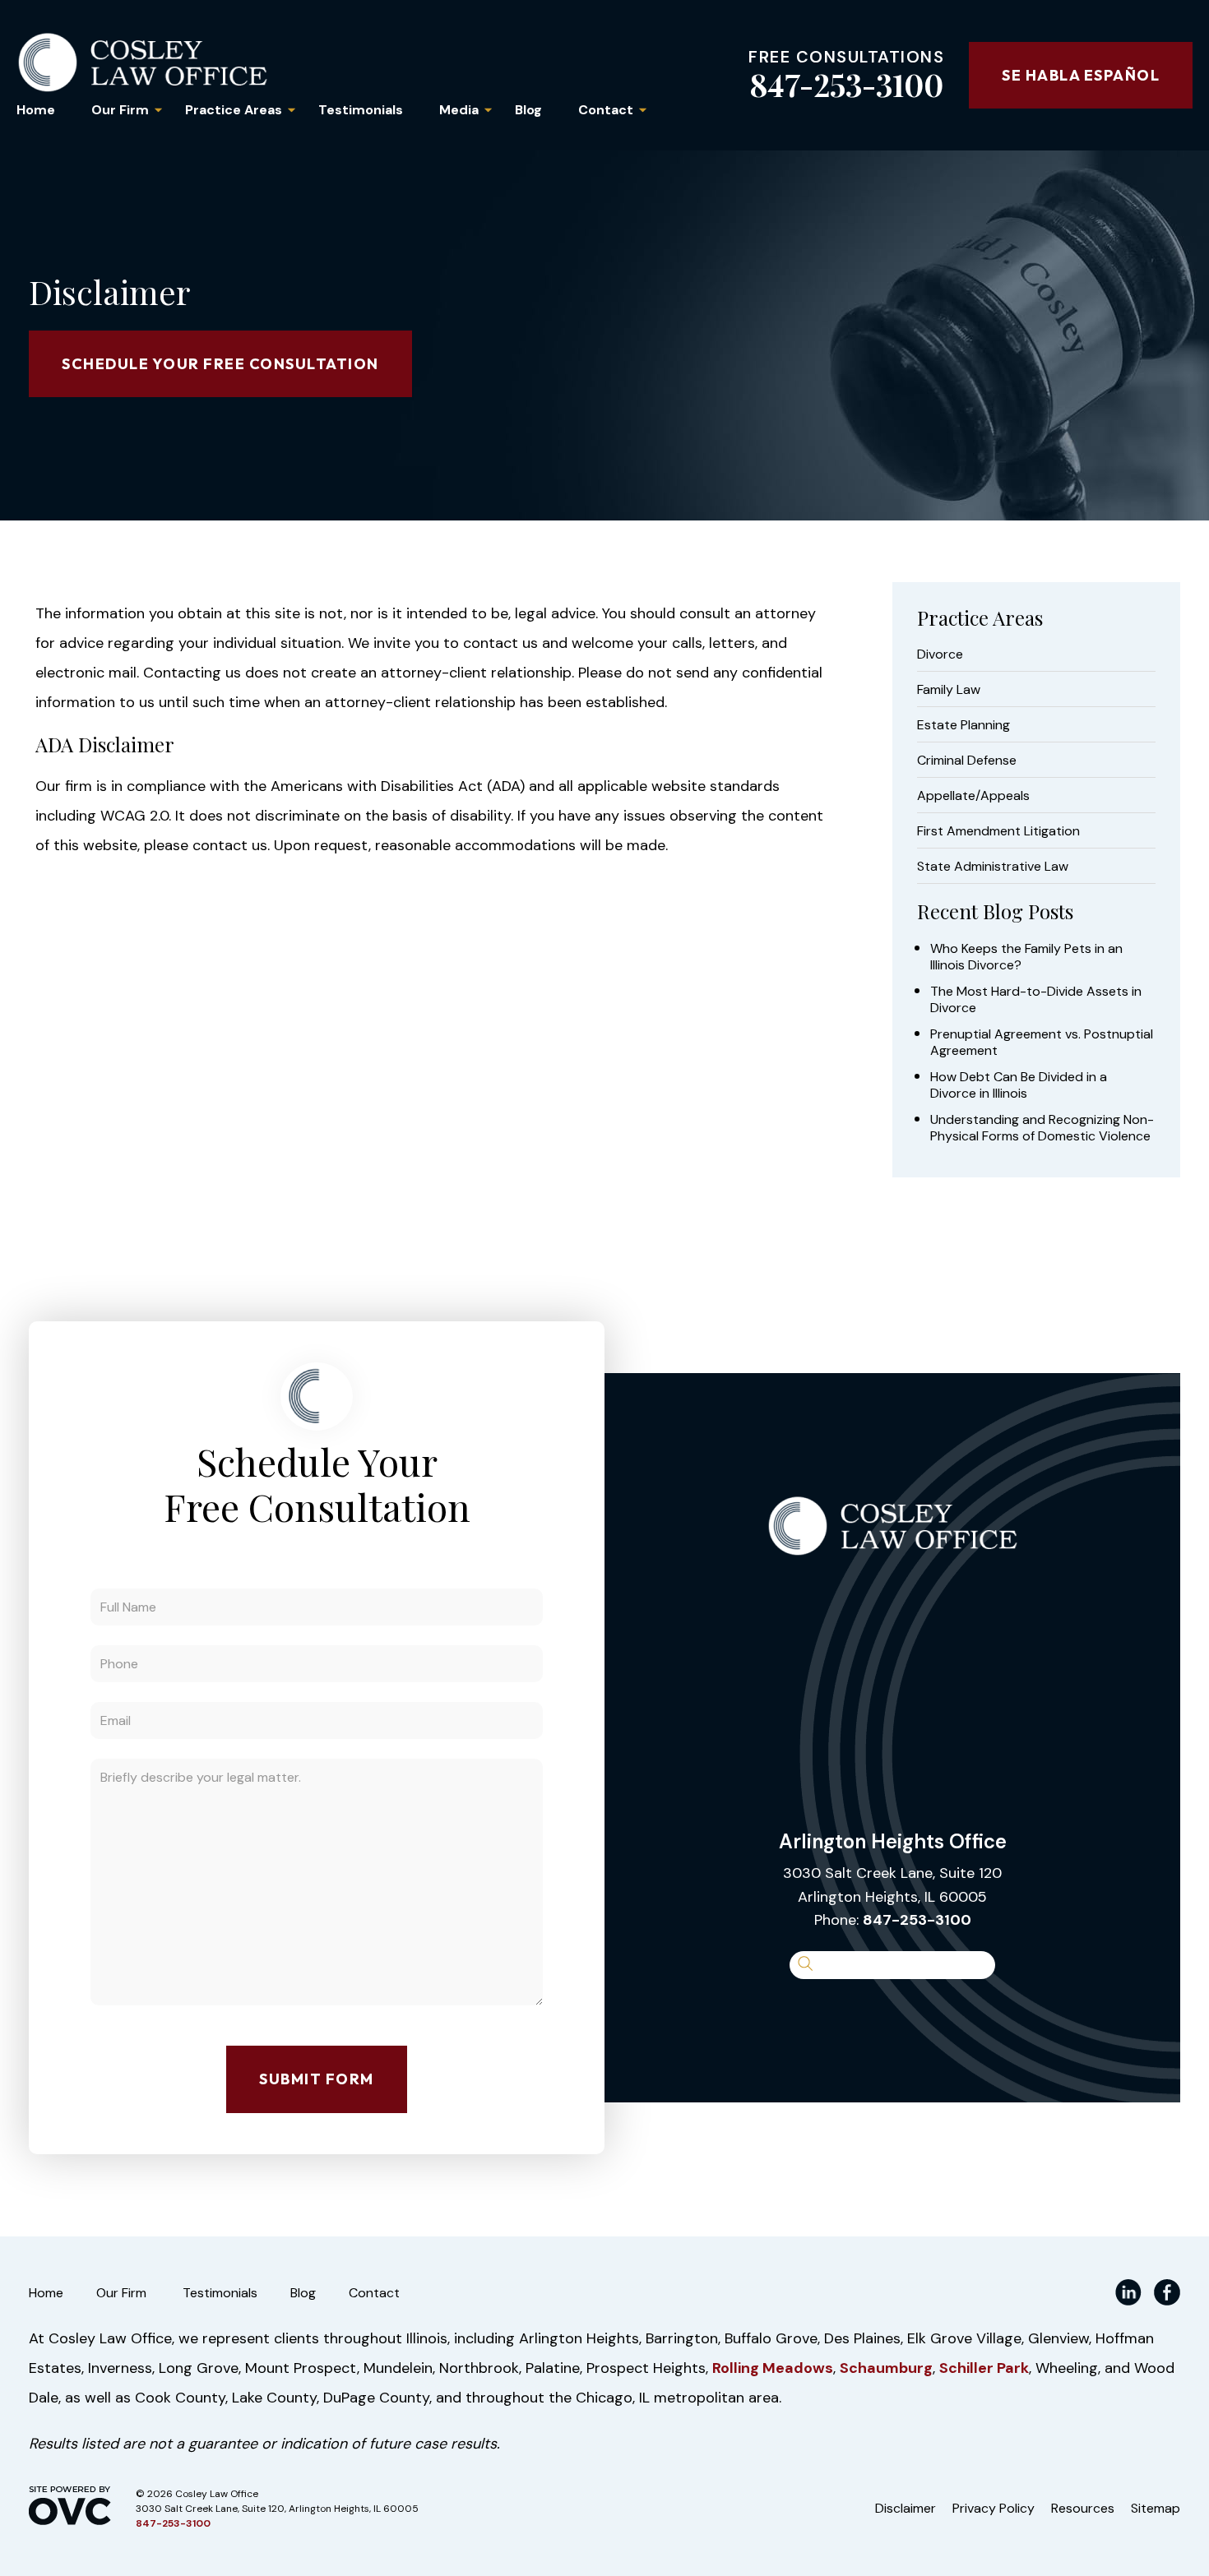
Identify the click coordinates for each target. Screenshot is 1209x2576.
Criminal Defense (967, 761)
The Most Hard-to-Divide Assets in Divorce (1036, 1000)
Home (36, 110)
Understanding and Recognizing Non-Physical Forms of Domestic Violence (1042, 1128)
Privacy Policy (994, 2508)
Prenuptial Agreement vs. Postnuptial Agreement (1042, 1043)
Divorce (940, 654)
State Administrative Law (993, 867)
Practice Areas (234, 110)
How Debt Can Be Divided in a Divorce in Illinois (1019, 1085)
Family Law (949, 690)
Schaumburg (886, 2368)
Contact (606, 110)
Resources (1083, 2508)
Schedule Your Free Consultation (220, 364)
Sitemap (1156, 2508)
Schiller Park (984, 2368)
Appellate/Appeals (973, 796)
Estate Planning (963, 725)
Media (459, 110)
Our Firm (120, 110)
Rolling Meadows (773, 2368)
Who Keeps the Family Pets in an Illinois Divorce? (1026, 957)
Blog (528, 110)
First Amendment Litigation (998, 831)
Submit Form (317, 2079)
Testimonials (361, 110)
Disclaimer (906, 2508)
